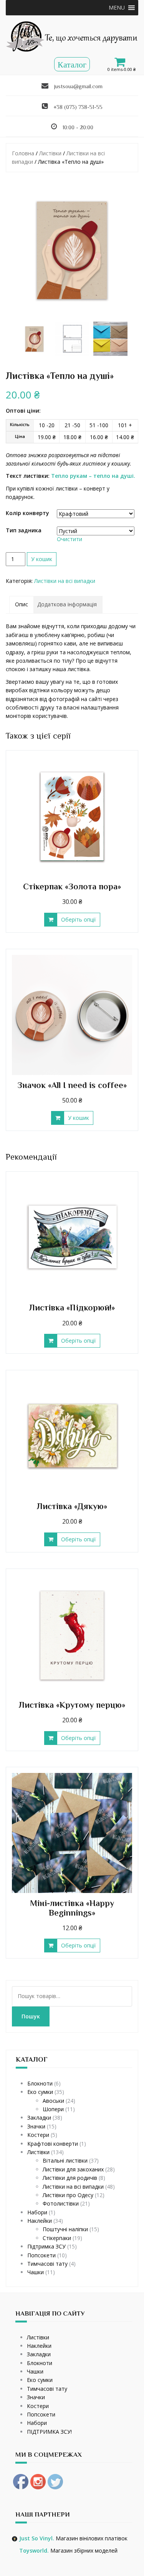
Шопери (53, 2109)
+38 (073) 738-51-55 (78, 107)
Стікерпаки (57, 2238)
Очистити (70, 539)
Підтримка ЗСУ (46, 2246)
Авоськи (53, 2101)
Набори (37, 2212)
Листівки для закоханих (73, 2169)
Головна (23, 153)
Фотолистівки (61, 2203)
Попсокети (41, 2255)
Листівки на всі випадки (65, 581)
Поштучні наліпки (65, 2229)
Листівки (50, 153)
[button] (117, 8)
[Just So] (72, 36)
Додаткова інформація (67, 604)
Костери (38, 2135)
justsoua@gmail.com (78, 86)
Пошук (31, 2016)
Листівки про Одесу (68, 2195)
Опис (22, 604)
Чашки (36, 2272)
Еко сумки (40, 2092)
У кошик (42, 559)
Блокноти (40, 2083)
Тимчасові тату (47, 2264)
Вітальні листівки (65, 2160)
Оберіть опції (79, 919)
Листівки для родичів (70, 2178)
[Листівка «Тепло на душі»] (72, 250)
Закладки (39, 2118)
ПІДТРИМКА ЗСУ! (49, 2432)
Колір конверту (27, 513)
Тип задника (24, 530)
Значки (36, 2126)
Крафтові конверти (53, 2144)
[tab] (22, 604)
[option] (34, 339)
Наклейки (40, 2221)
